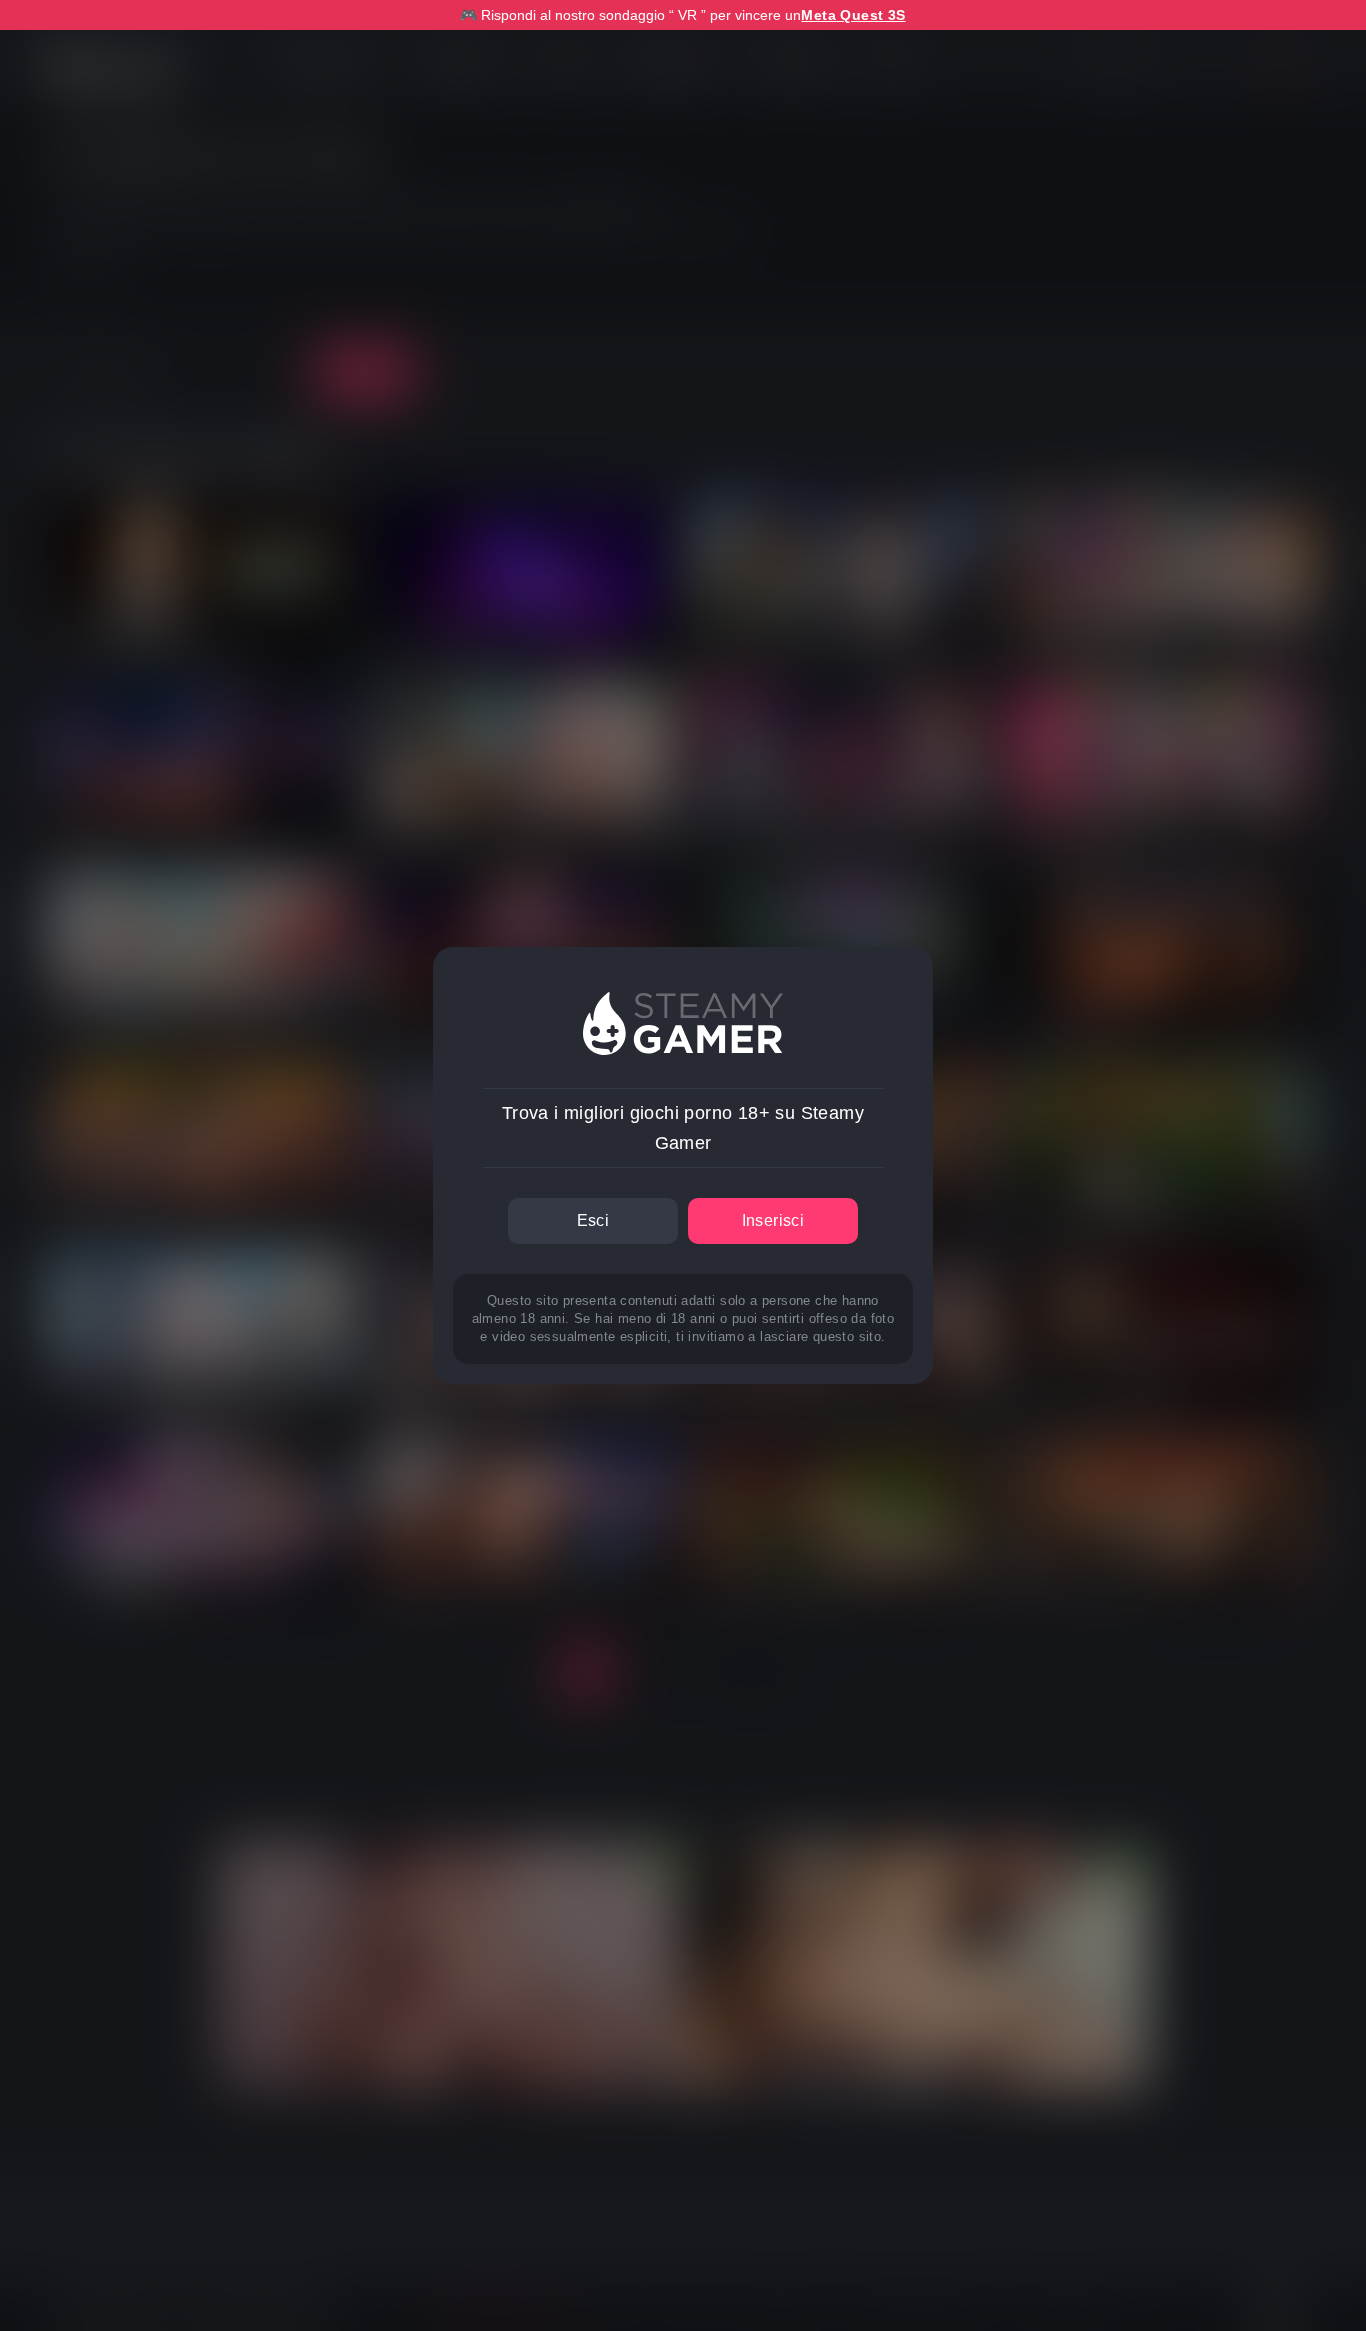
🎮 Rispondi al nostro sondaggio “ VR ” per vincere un (682, 15)
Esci (593, 1220)
